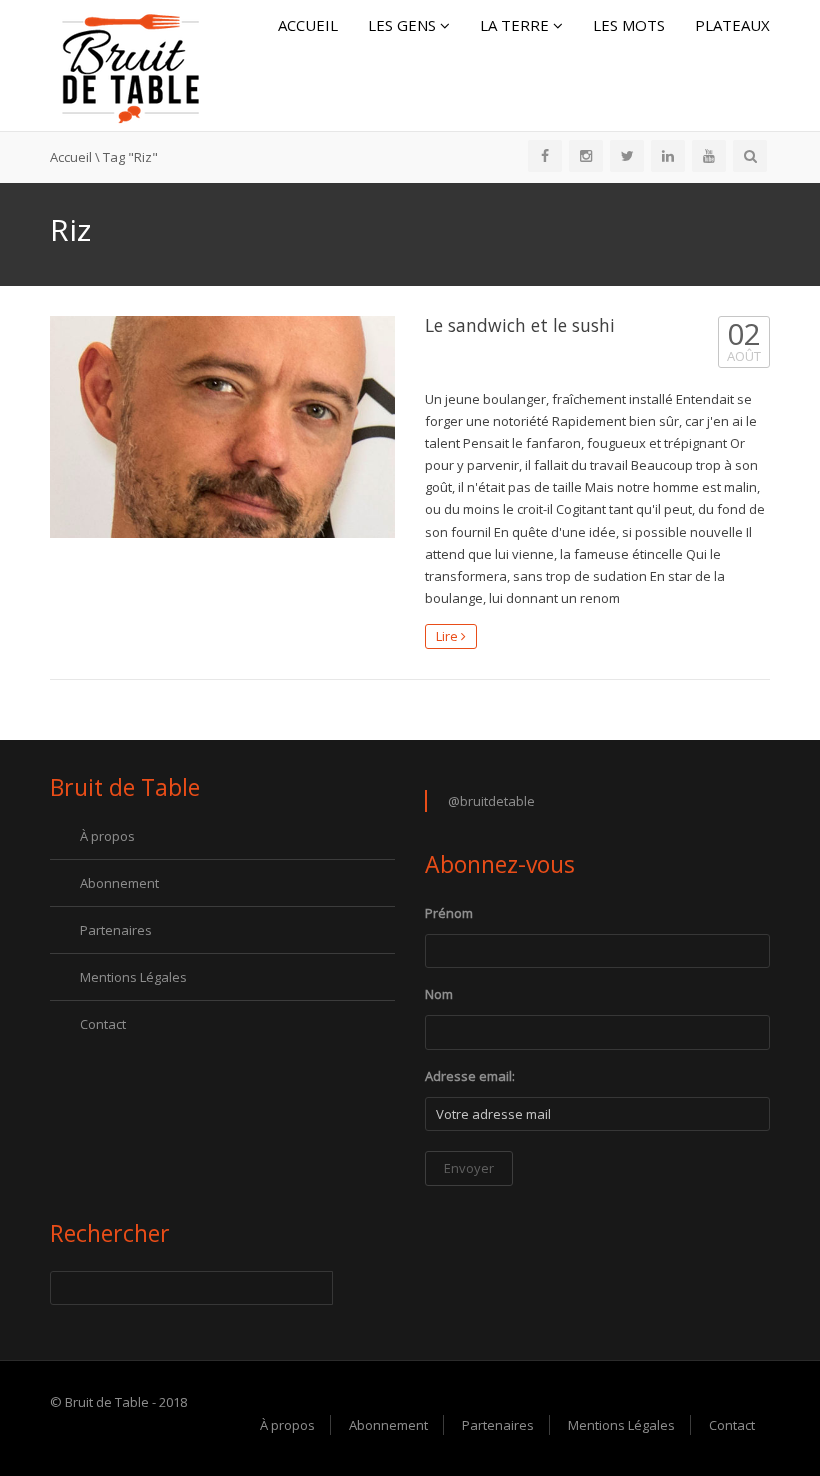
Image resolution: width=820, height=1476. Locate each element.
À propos (107, 836)
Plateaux (732, 25)
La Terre (516, 25)
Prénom (449, 913)
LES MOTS (629, 25)
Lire (448, 636)
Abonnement (119, 883)
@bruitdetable (491, 801)
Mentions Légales (133, 977)
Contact (103, 1024)
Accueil (308, 25)
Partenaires (116, 930)
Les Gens (404, 25)
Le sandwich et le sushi (520, 325)
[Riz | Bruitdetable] (130, 64)
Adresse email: (470, 1076)
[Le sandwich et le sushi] (222, 427)
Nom (439, 994)
